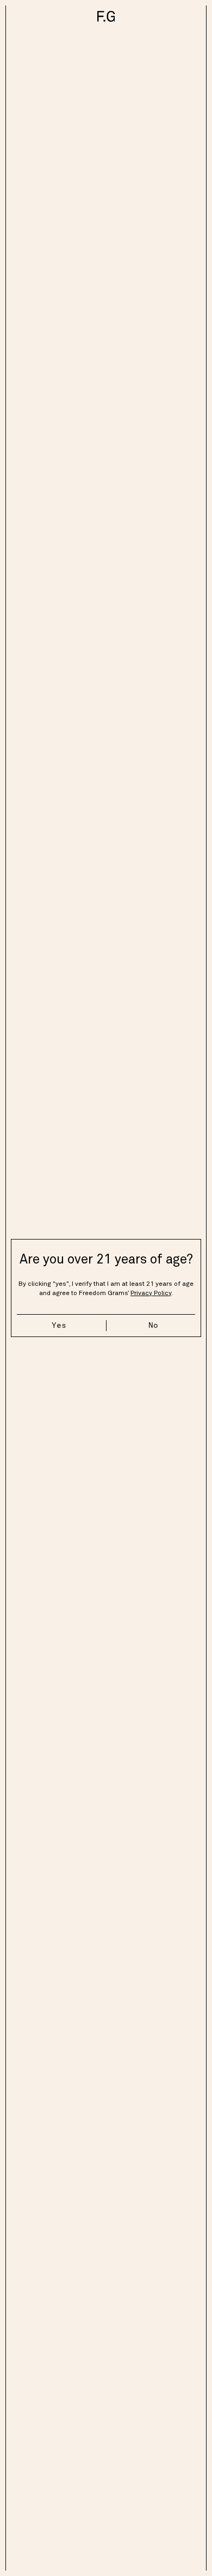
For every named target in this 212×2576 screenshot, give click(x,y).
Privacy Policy (151, 1293)
